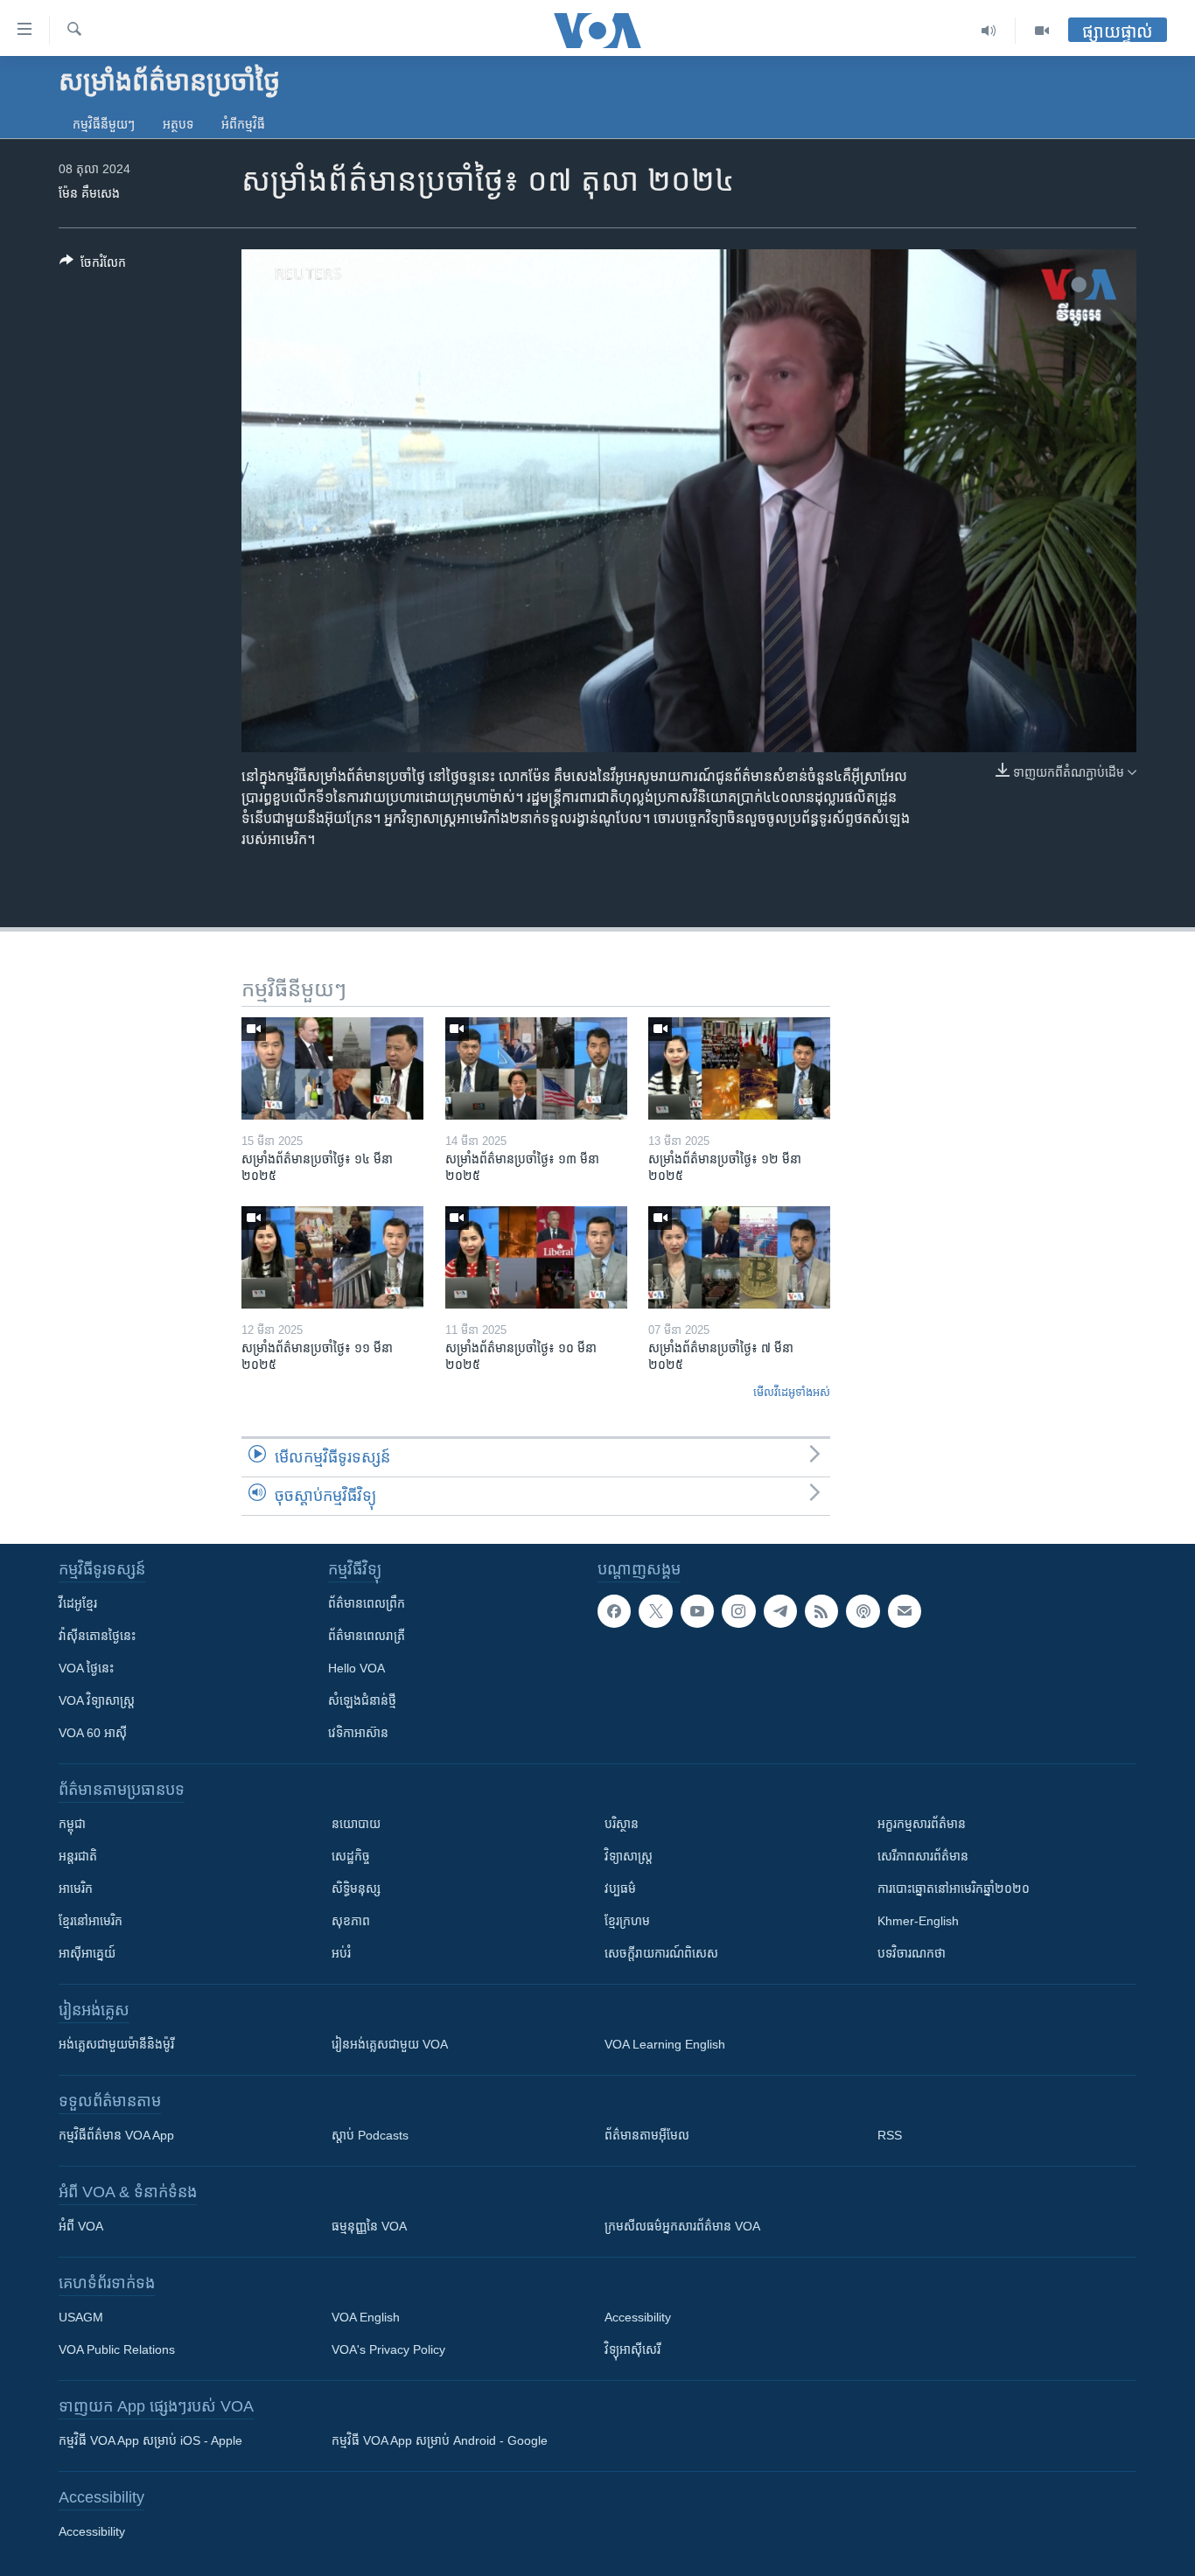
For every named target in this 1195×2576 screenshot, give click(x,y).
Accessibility (638, 2317)
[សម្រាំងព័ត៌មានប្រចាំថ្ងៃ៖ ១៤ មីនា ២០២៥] (332, 1068)
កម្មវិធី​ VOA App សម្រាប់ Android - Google (440, 2440)
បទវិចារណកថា (912, 1953)
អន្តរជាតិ (78, 1856)
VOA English (366, 2317)
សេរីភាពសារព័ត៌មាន (923, 1856)
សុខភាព (351, 1921)
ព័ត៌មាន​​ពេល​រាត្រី (367, 1636)
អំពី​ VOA (81, 2226)
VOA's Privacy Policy (388, 2349)
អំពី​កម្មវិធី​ (243, 124)
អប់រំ (341, 1953)
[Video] (1042, 31)
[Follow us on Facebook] (614, 1611)
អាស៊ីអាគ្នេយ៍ (87, 1953)
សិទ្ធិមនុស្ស (356, 1888)
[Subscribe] (905, 1611)
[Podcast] (863, 1611)
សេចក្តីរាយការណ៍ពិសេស (661, 1953)
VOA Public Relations (117, 2349)
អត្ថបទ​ (178, 124)
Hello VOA (356, 1668)
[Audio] (989, 31)
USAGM (81, 2317)
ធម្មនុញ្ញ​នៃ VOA (369, 2226)
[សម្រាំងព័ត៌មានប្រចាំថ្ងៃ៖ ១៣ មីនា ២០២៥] (536, 1068)
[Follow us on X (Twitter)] (655, 1611)
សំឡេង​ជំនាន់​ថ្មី (362, 1700)
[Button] (93, 265)
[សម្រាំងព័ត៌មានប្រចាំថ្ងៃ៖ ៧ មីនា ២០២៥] (739, 1257)
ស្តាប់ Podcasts (370, 2135)
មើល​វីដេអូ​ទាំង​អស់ (792, 1392)
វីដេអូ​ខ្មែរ (78, 1603)
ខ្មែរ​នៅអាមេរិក (91, 1921)
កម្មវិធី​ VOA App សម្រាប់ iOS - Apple (150, 2440)
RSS (890, 2135)
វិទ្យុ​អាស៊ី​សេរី (632, 2349)
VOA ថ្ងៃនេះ (86, 1668)
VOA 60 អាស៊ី (93, 1733)
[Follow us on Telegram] (780, 1611)
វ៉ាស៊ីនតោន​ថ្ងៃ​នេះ (97, 1636)
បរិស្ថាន (622, 1824)
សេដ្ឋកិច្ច (351, 1856)
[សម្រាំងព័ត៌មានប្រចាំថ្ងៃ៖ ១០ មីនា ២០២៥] (536, 1257)
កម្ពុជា (72, 1824)
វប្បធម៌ (620, 1888)
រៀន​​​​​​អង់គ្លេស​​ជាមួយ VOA (390, 2044)
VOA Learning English (665, 2044)
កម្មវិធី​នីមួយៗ (104, 124)
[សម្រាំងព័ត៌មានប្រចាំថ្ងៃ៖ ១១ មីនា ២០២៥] (332, 1257)
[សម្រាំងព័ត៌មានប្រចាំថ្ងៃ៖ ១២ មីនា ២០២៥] (739, 1068)
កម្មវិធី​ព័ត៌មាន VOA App (116, 2135)
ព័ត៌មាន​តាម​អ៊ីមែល (647, 2135)
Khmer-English (918, 1921)
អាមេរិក (76, 1888)
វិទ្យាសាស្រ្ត (629, 1856)
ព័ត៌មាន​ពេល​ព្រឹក (367, 1603)
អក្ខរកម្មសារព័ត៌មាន (922, 1824)
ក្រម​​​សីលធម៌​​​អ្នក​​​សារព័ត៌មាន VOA (682, 2226)
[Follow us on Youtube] (697, 1611)
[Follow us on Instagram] (738, 1611)
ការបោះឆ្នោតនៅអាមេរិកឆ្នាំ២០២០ (954, 1888)
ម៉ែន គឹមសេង (89, 193)
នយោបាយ (356, 1824)
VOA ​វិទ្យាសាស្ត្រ (97, 1700)
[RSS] (821, 1611)
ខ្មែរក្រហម (627, 1921)
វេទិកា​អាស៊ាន (358, 1733)
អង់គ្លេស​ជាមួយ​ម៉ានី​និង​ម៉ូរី (116, 2044)
